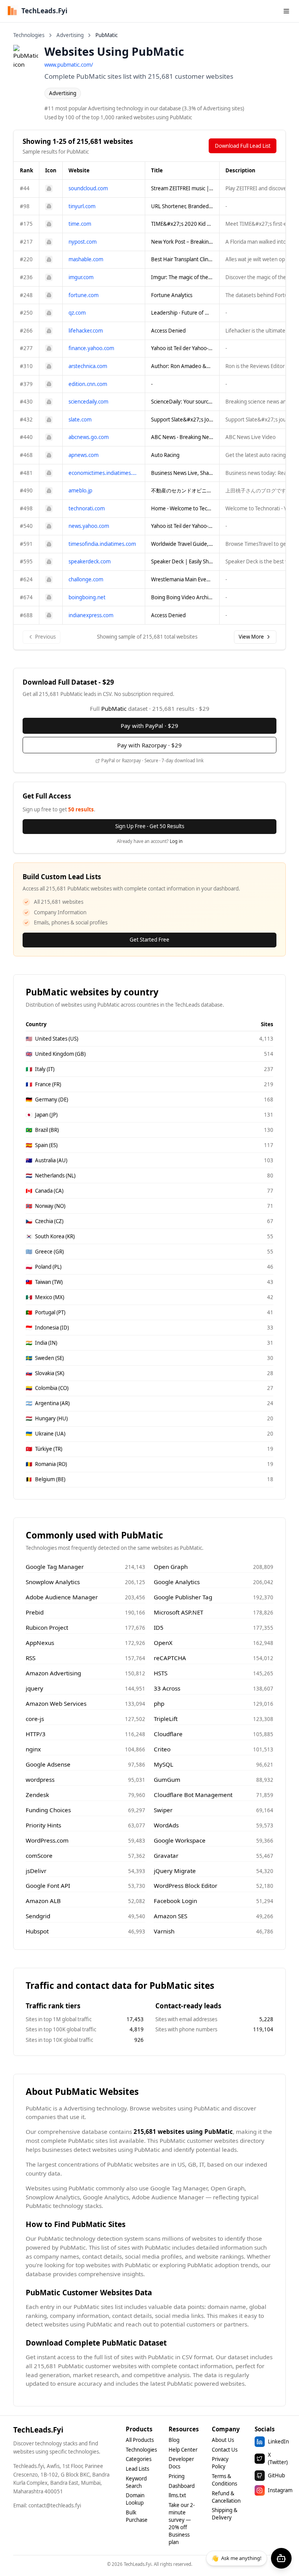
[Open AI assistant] (281, 2558)
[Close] (223, 1243)
